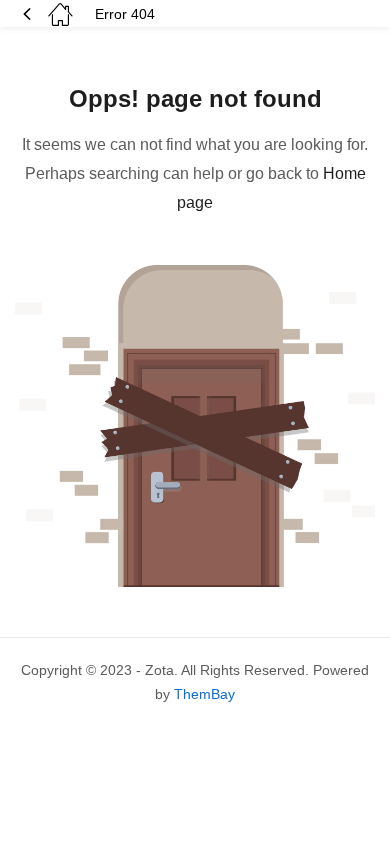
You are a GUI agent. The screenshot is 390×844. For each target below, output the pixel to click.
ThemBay (204, 694)
